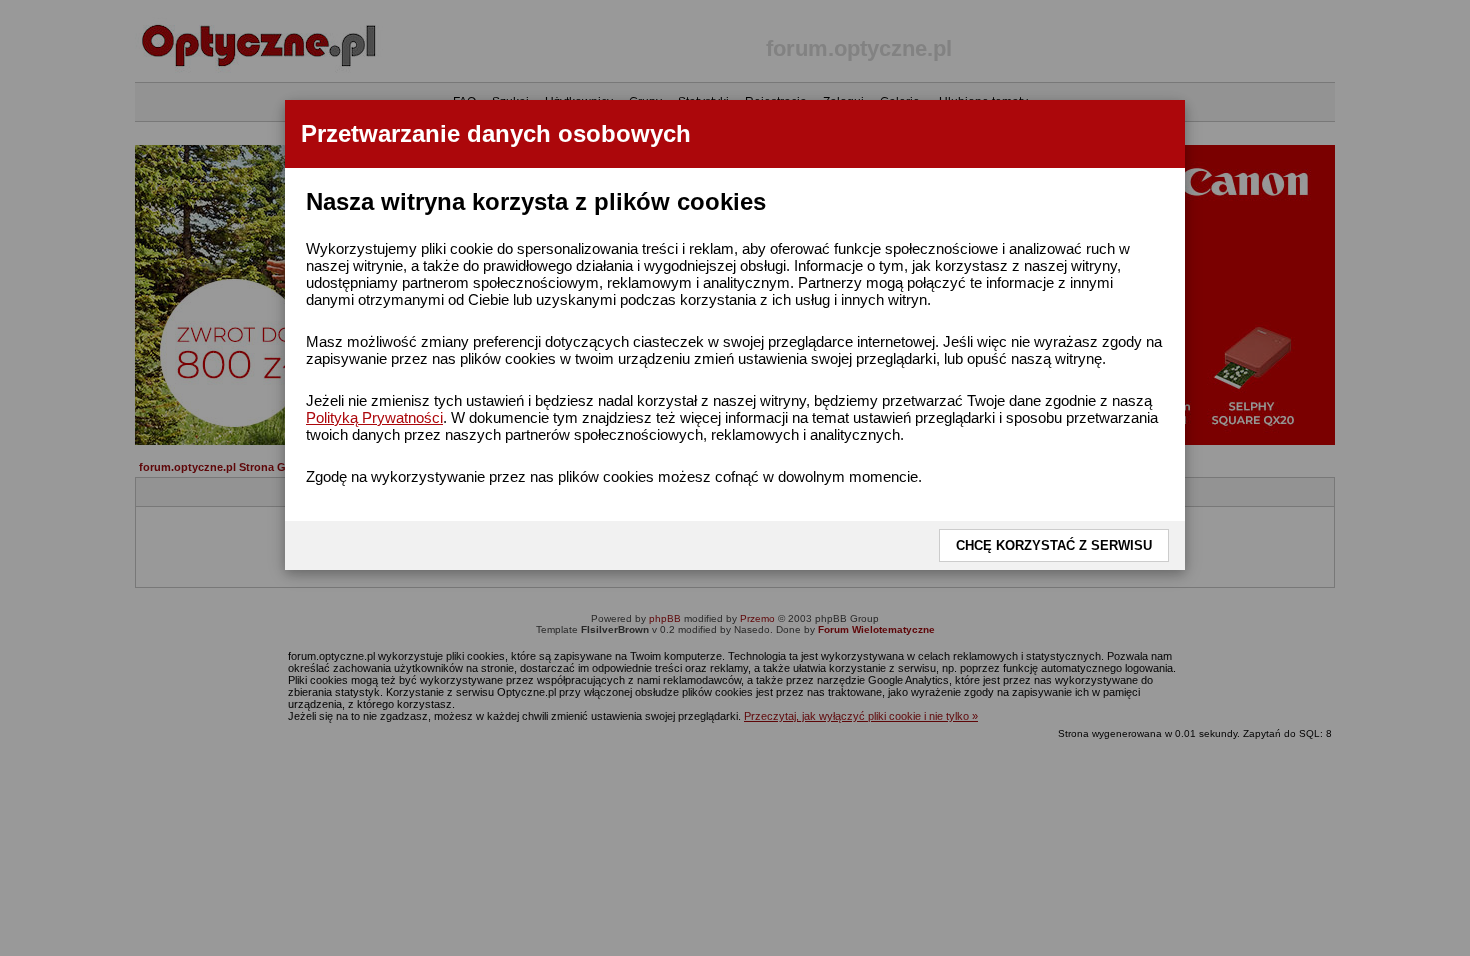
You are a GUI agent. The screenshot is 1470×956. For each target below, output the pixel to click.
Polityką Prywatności (374, 417)
